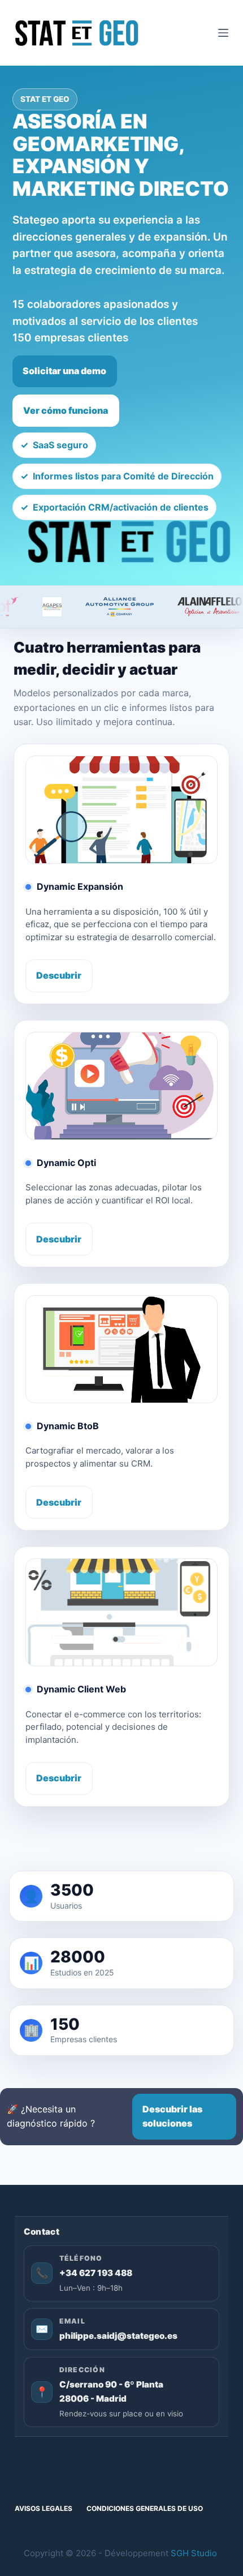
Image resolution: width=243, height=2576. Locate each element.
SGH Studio (194, 2553)
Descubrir (59, 975)
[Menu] (223, 33)
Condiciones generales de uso (145, 2508)
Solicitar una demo (64, 371)
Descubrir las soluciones (172, 2116)
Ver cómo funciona (66, 410)
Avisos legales (44, 2508)
